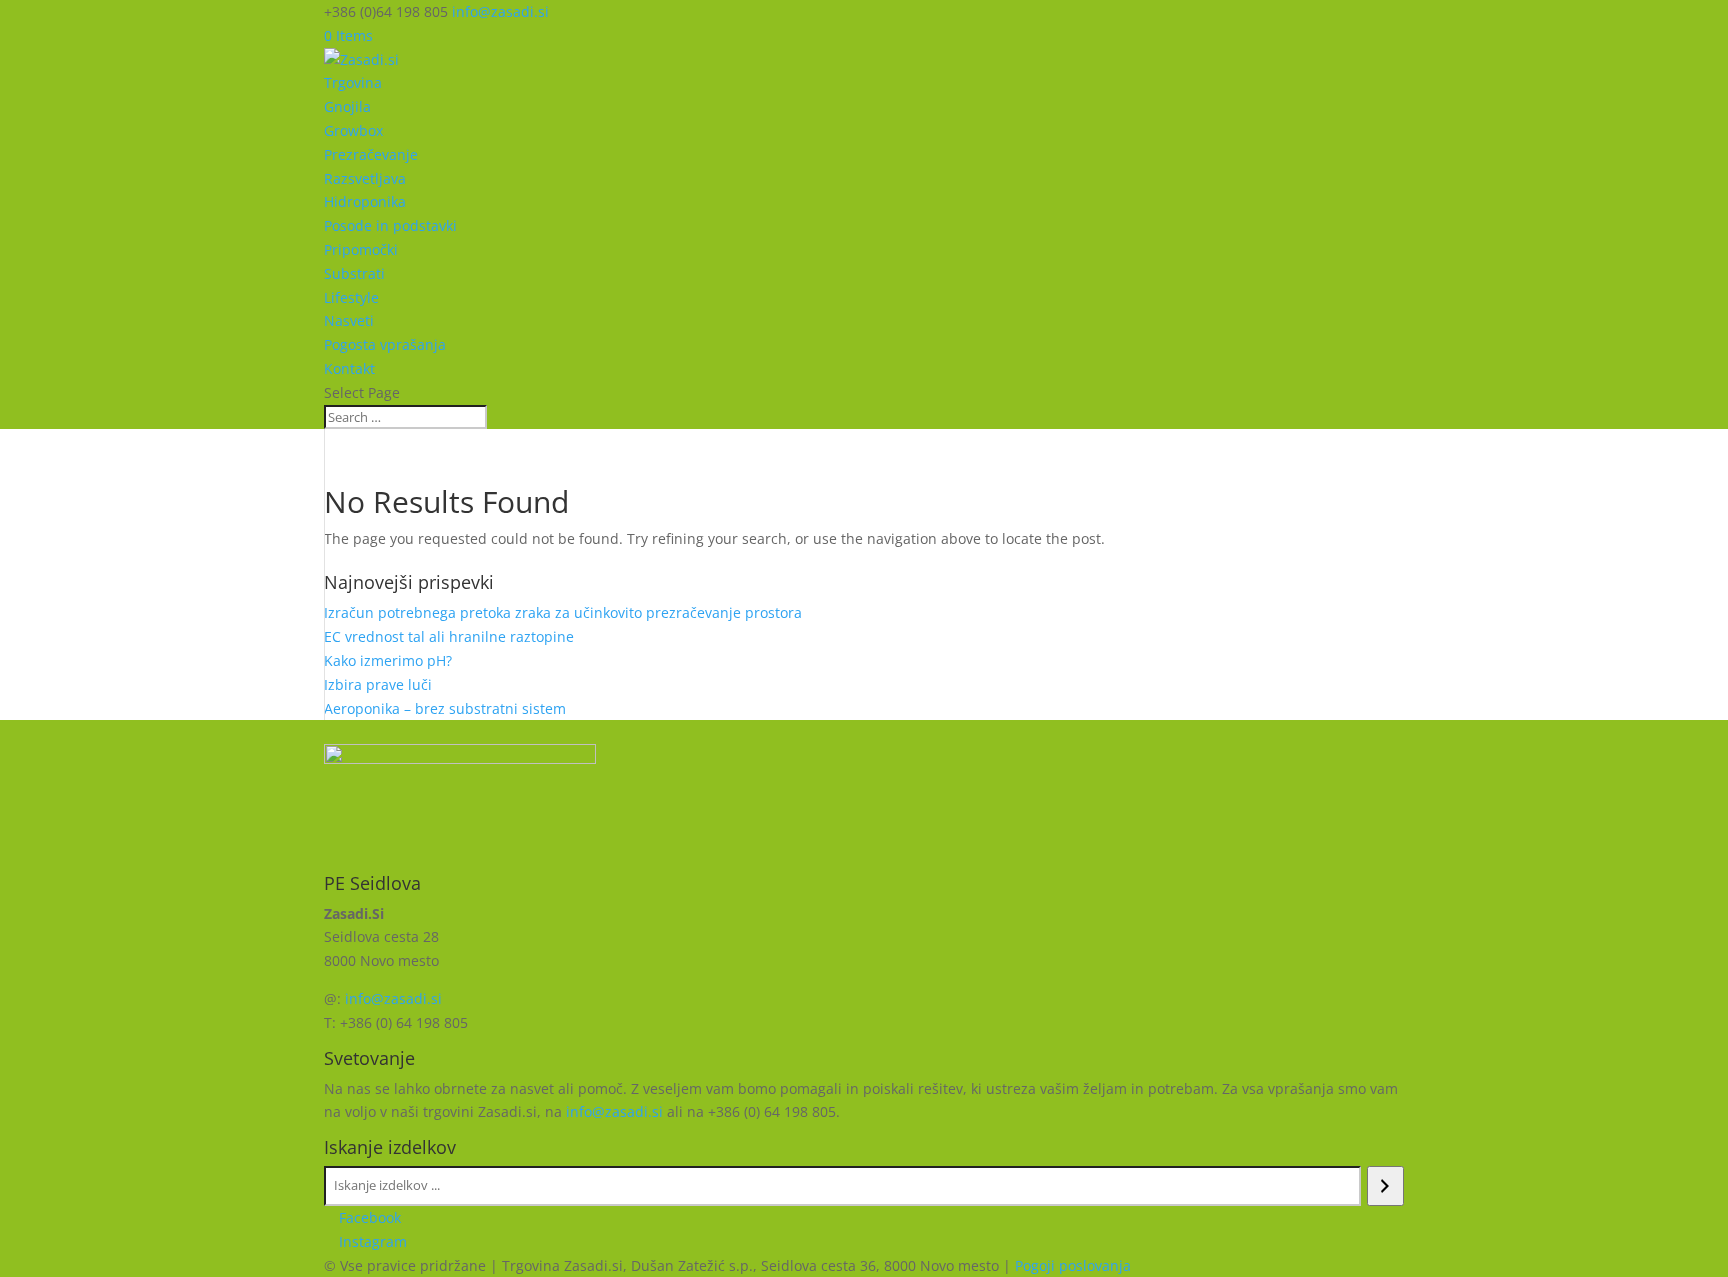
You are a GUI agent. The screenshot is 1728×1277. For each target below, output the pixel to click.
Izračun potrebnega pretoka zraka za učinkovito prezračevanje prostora (563, 612)
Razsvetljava (365, 178)
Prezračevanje (371, 154)
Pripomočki (361, 249)
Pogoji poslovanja (1073, 1265)
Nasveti (349, 320)
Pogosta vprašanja (385, 344)
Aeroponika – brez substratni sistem (445, 708)
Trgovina (353, 82)
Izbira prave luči (378, 684)
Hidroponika (365, 201)
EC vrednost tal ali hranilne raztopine (449, 636)
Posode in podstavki (390, 225)
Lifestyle (351, 297)
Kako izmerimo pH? (388, 660)
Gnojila (347, 106)
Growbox (353, 130)
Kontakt (349, 368)
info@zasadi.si (393, 998)
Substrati (354, 273)
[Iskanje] (1385, 1186)
